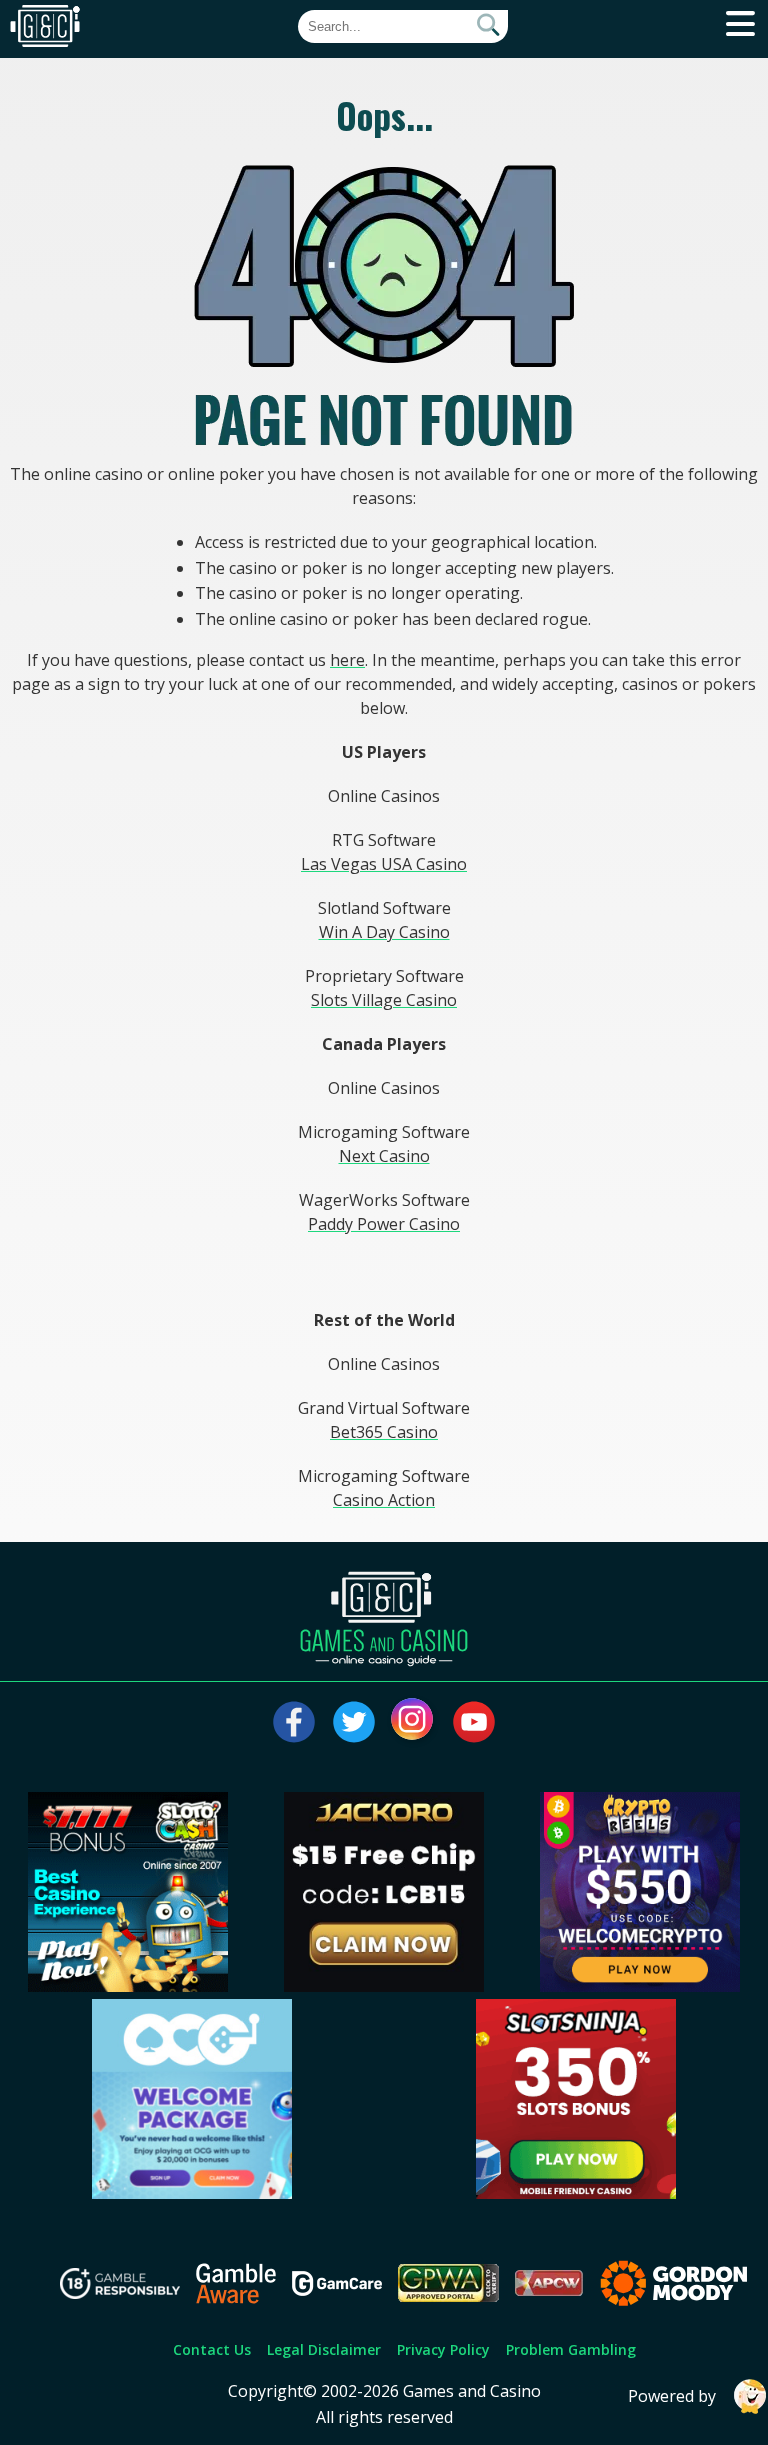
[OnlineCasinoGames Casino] (192, 2193)
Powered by (672, 2396)
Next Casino (384, 1156)
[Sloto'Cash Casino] (128, 1986)
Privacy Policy (443, 2349)
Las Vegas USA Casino (384, 864)
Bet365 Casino (384, 1432)
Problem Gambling (571, 2349)
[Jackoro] (384, 1986)
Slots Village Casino (384, 1000)
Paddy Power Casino (384, 1224)
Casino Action (384, 1500)
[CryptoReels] (640, 1986)
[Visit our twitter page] (354, 1722)
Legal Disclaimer (324, 2349)
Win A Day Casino (384, 932)
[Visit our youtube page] (474, 1722)
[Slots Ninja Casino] (576, 2193)
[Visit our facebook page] (294, 1722)
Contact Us (212, 2349)
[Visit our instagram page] (414, 1722)
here (347, 660)
